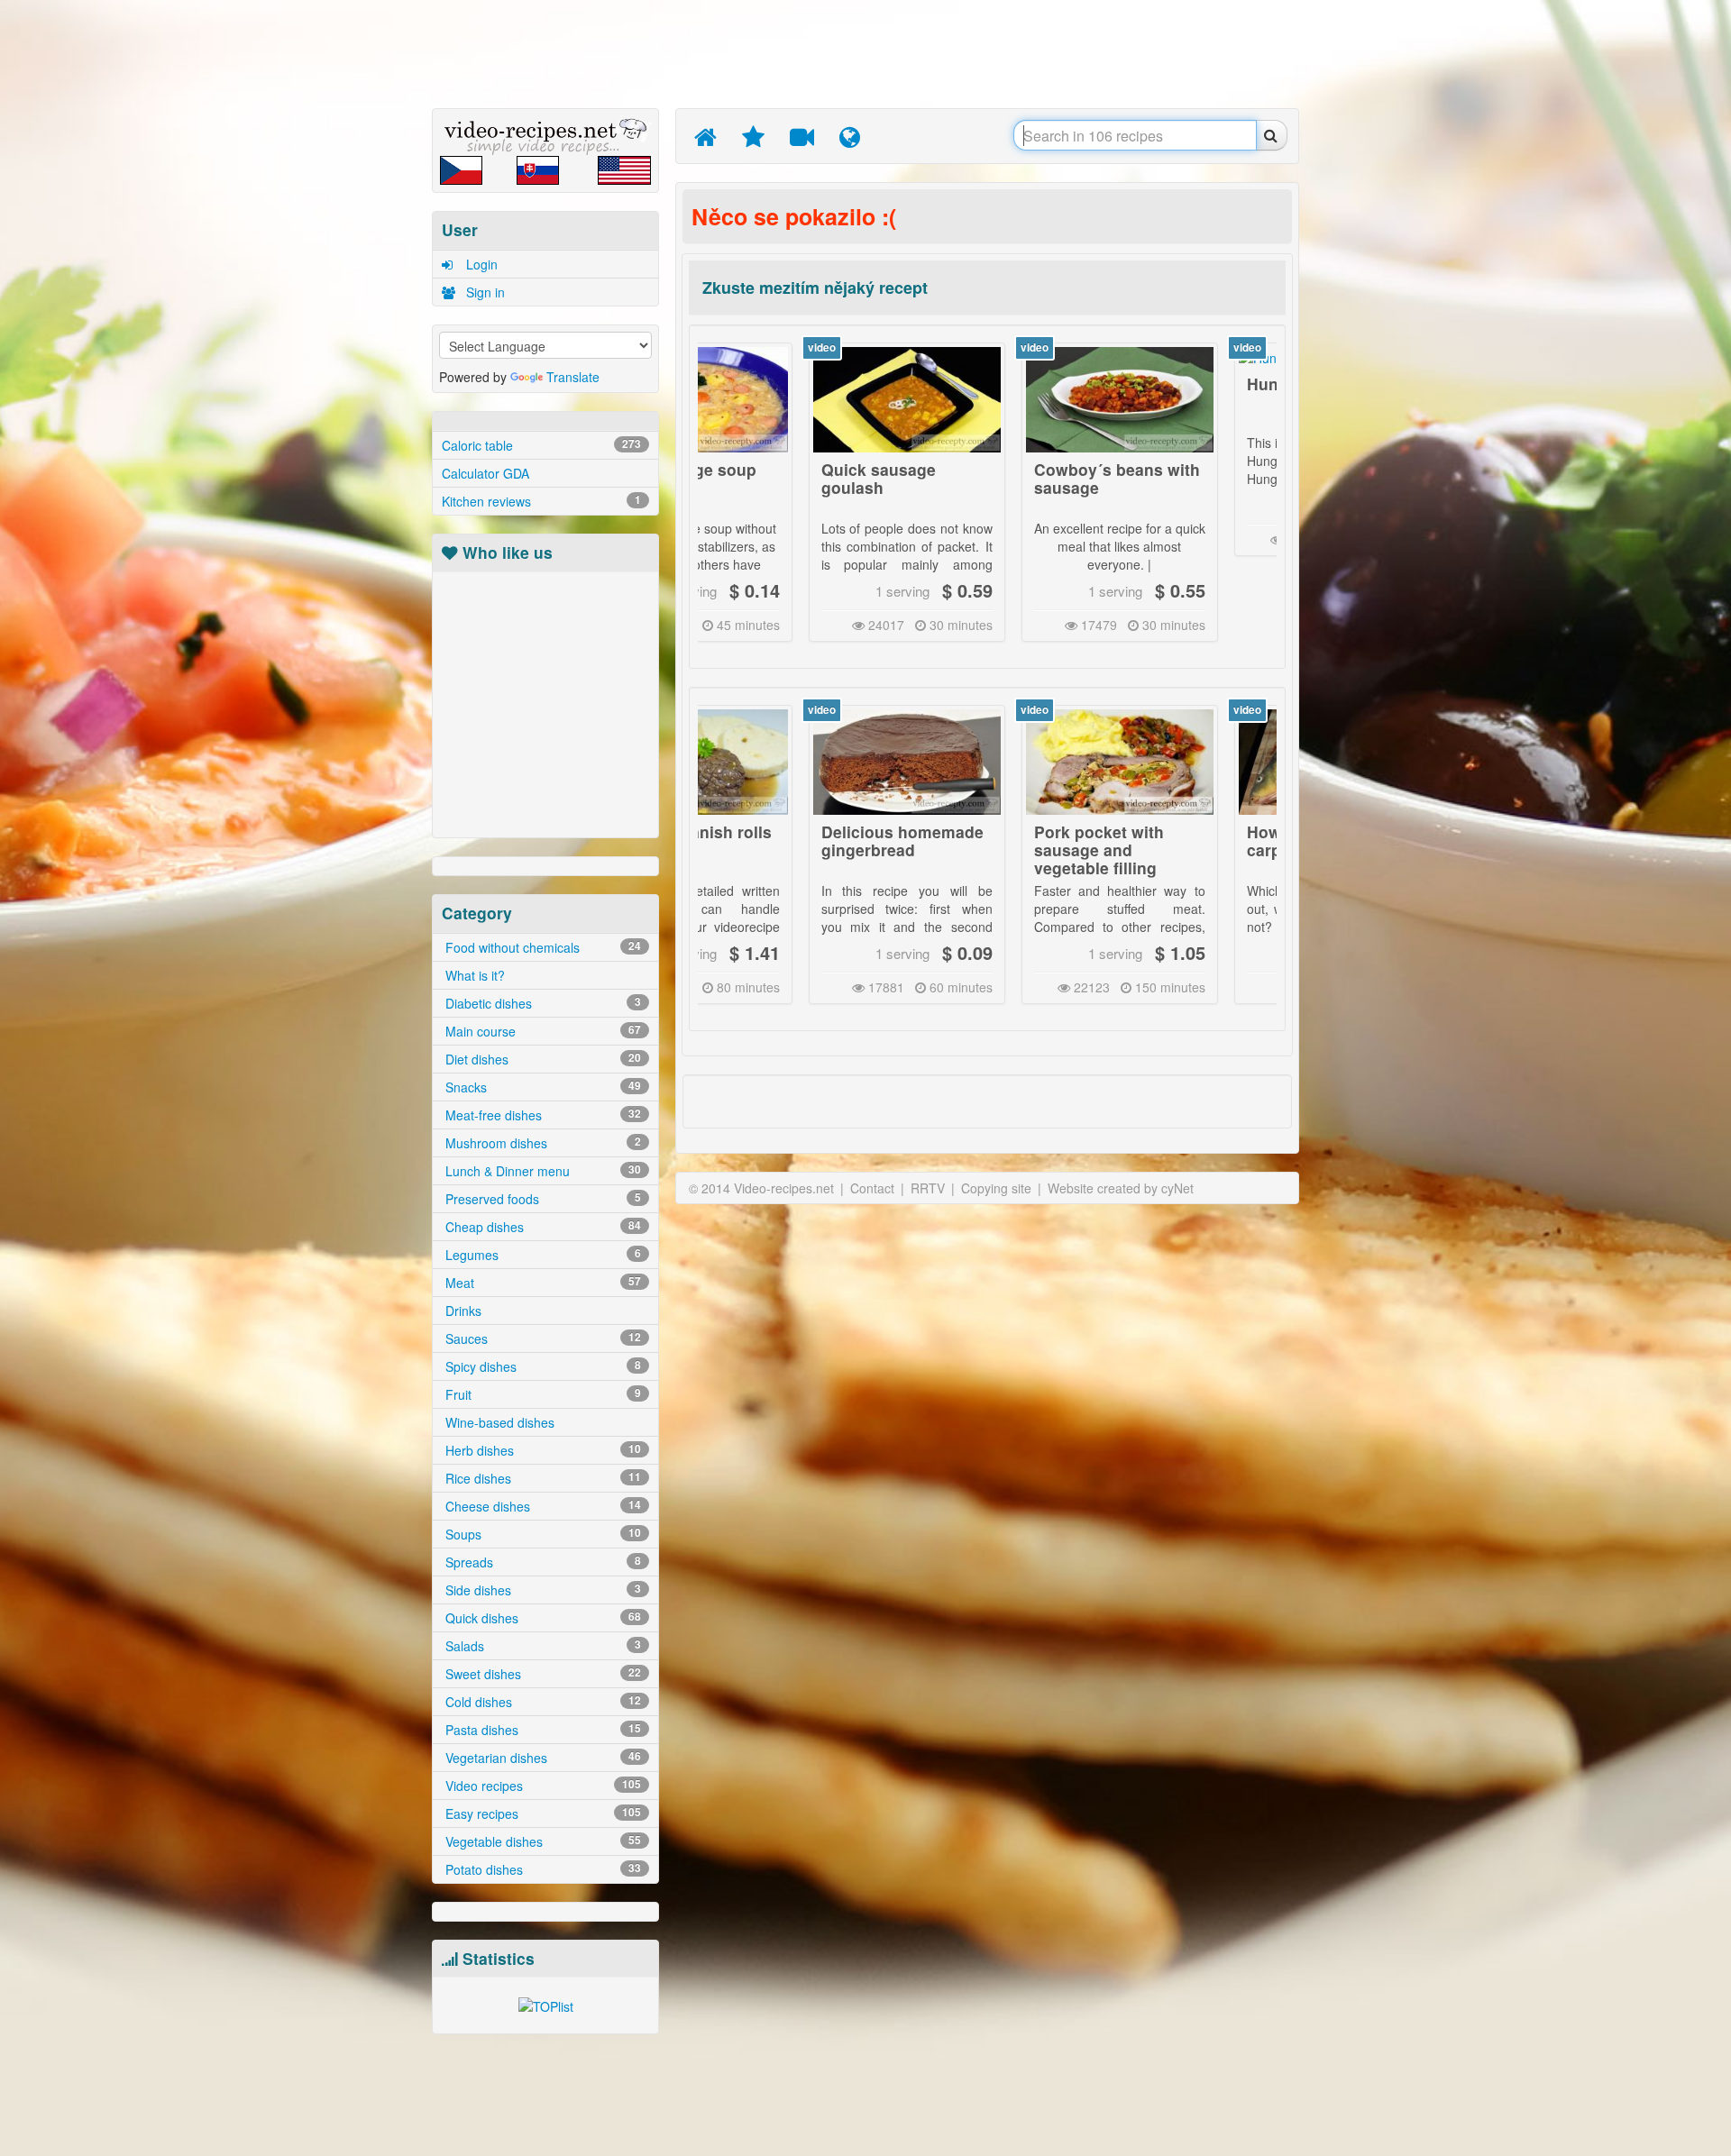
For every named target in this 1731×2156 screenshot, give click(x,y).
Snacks (541, 1087)
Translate (573, 377)
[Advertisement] (347, 284)
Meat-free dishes (541, 1115)
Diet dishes (541, 1059)
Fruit (541, 1394)
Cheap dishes (541, 1227)
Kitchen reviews (541, 501)
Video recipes (541, 1786)
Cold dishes (541, 1702)
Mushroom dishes (541, 1143)
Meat (541, 1283)
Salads (541, 1646)
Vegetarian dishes (541, 1758)
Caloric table (541, 445)
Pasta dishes (541, 1730)
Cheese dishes (541, 1506)
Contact (872, 1188)
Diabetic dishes (541, 1003)
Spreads (541, 1562)
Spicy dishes (541, 1366)
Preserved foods (541, 1199)
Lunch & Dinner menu (541, 1171)
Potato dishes (541, 1869)
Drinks (462, 1311)
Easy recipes (541, 1813)
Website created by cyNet (1121, 1188)
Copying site (996, 1188)
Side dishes (541, 1590)
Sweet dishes (541, 1674)
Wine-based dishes (498, 1422)
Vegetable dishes (541, 1841)
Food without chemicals (541, 947)
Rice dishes (541, 1478)
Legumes (541, 1255)
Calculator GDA (485, 473)
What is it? (473, 975)
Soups (541, 1534)
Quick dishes (541, 1618)
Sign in (484, 292)
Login (480, 264)
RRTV (928, 1188)
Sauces (541, 1338)
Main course (541, 1031)
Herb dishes (541, 1450)
